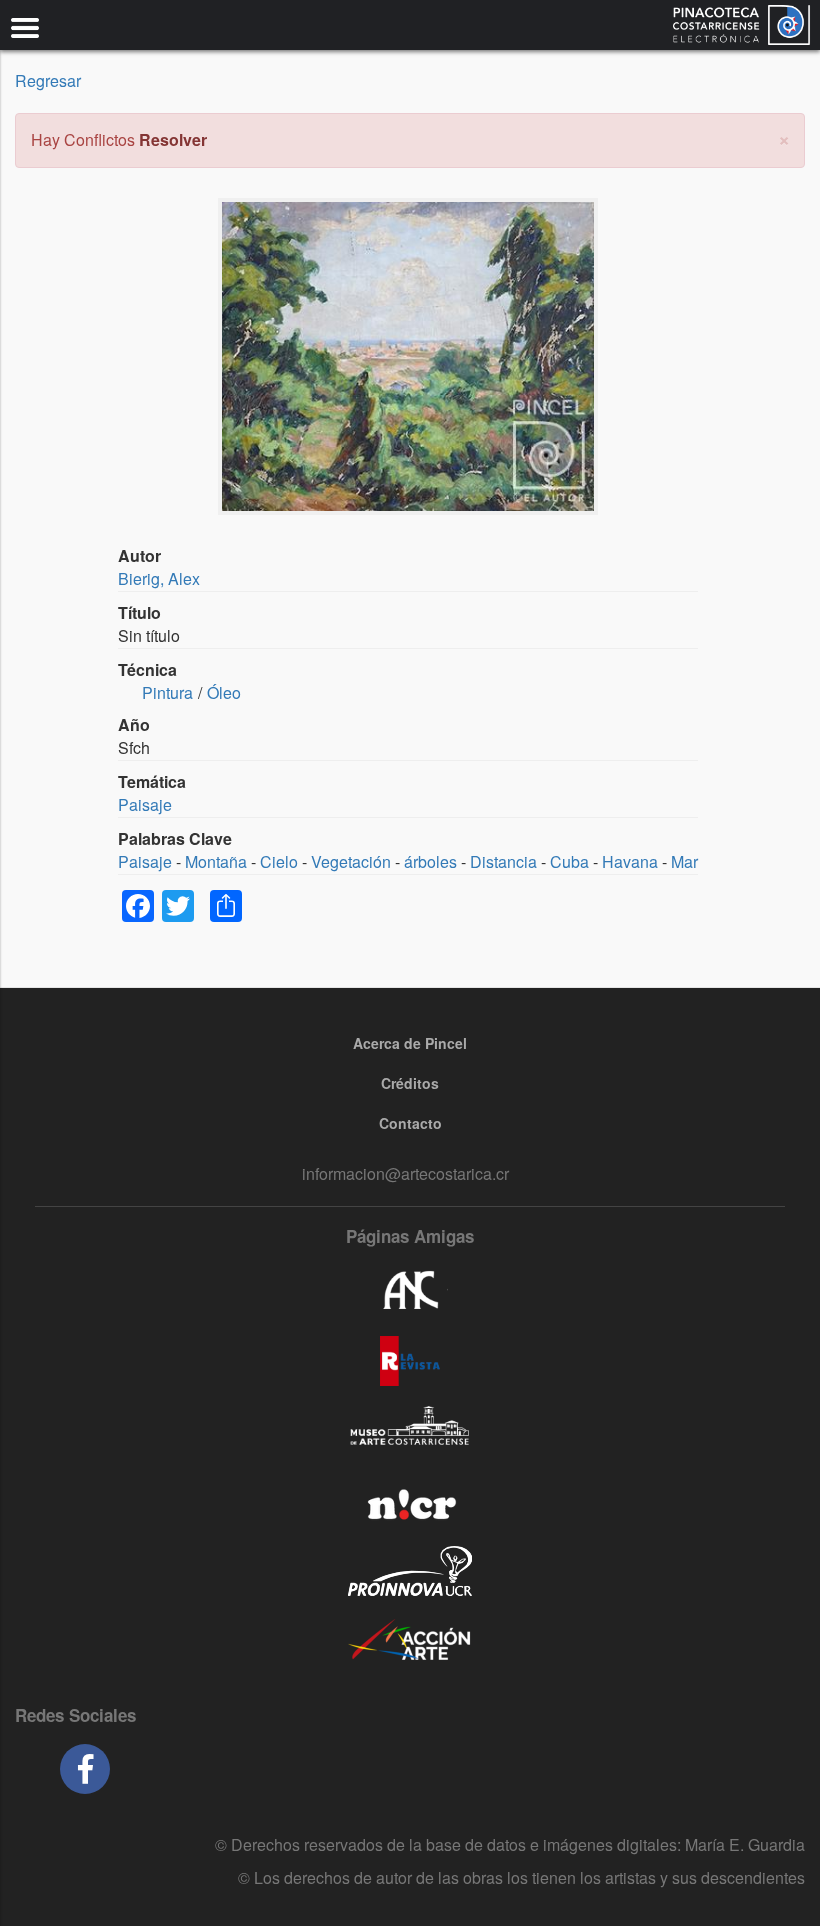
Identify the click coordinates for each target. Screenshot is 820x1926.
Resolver (173, 139)
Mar (684, 861)
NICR (410, 1501)
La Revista (410, 1361)
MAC (410, 1431)
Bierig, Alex (159, 578)
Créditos (410, 1083)
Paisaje (145, 804)
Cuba (569, 861)
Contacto (410, 1123)
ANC (410, 1291)
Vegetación (351, 861)
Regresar (48, 80)
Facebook (85, 1769)
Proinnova (410, 1571)
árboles (430, 861)
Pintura (167, 692)
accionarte (410, 1641)
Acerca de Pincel (410, 1043)
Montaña (216, 861)
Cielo (279, 861)
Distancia (503, 861)
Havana (630, 861)
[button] (784, 137)
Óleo (224, 692)
